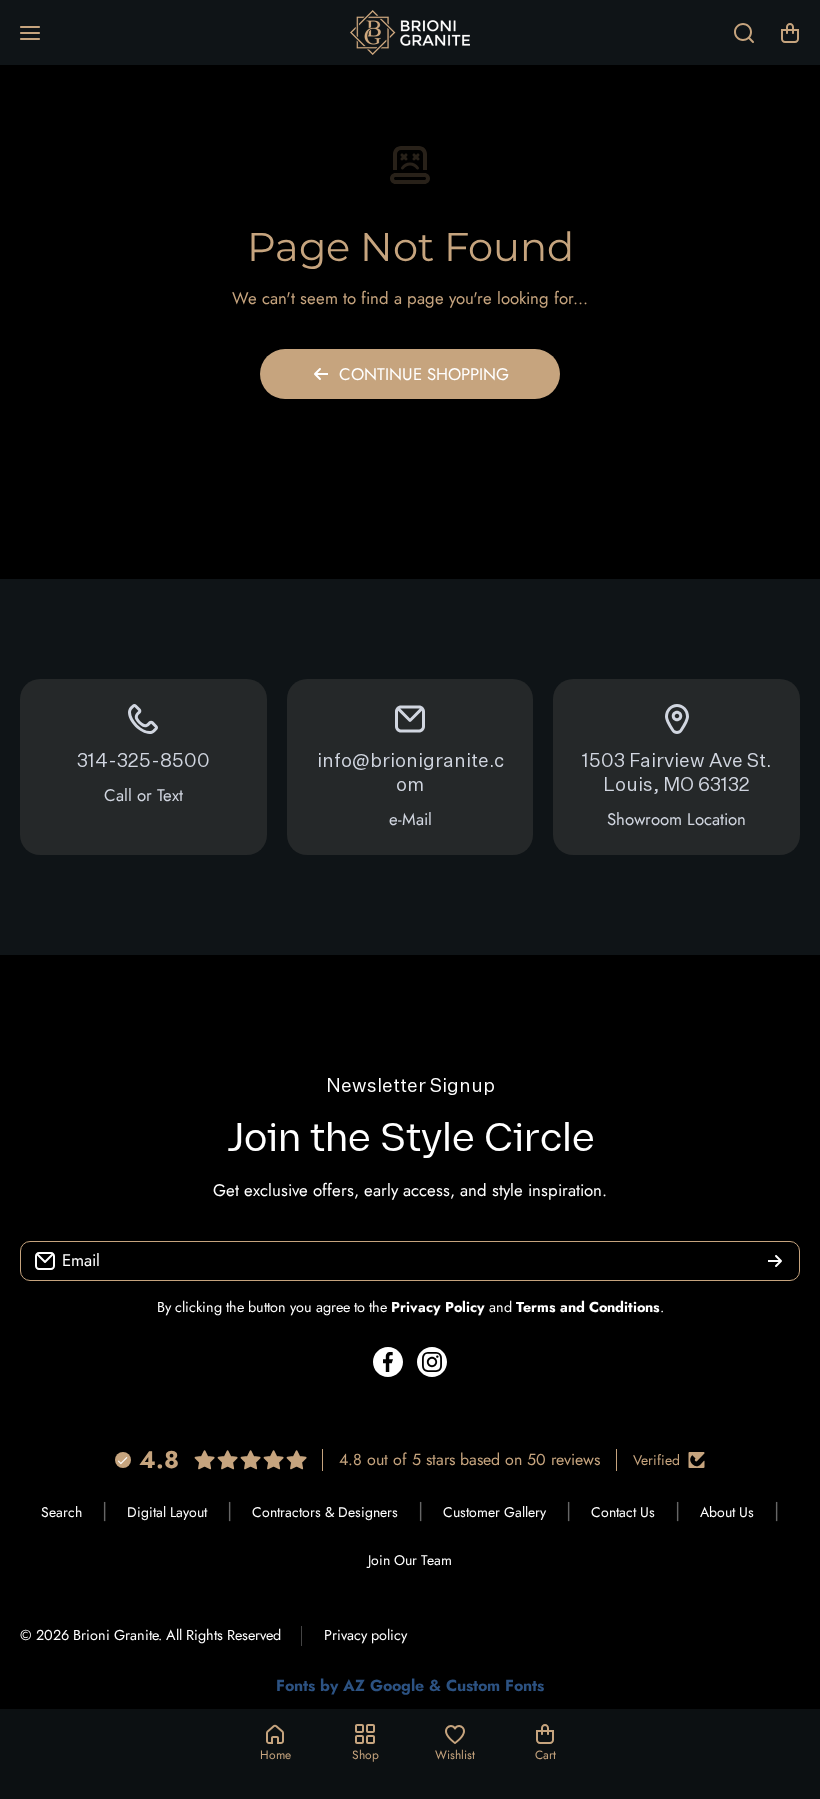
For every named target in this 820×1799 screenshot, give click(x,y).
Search (61, 1512)
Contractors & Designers (325, 1512)
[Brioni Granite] (410, 32)
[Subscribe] (775, 1261)
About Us (727, 1512)
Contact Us (623, 1512)
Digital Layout (167, 1512)
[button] (790, 33)
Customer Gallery (494, 1512)
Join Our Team (410, 1560)
